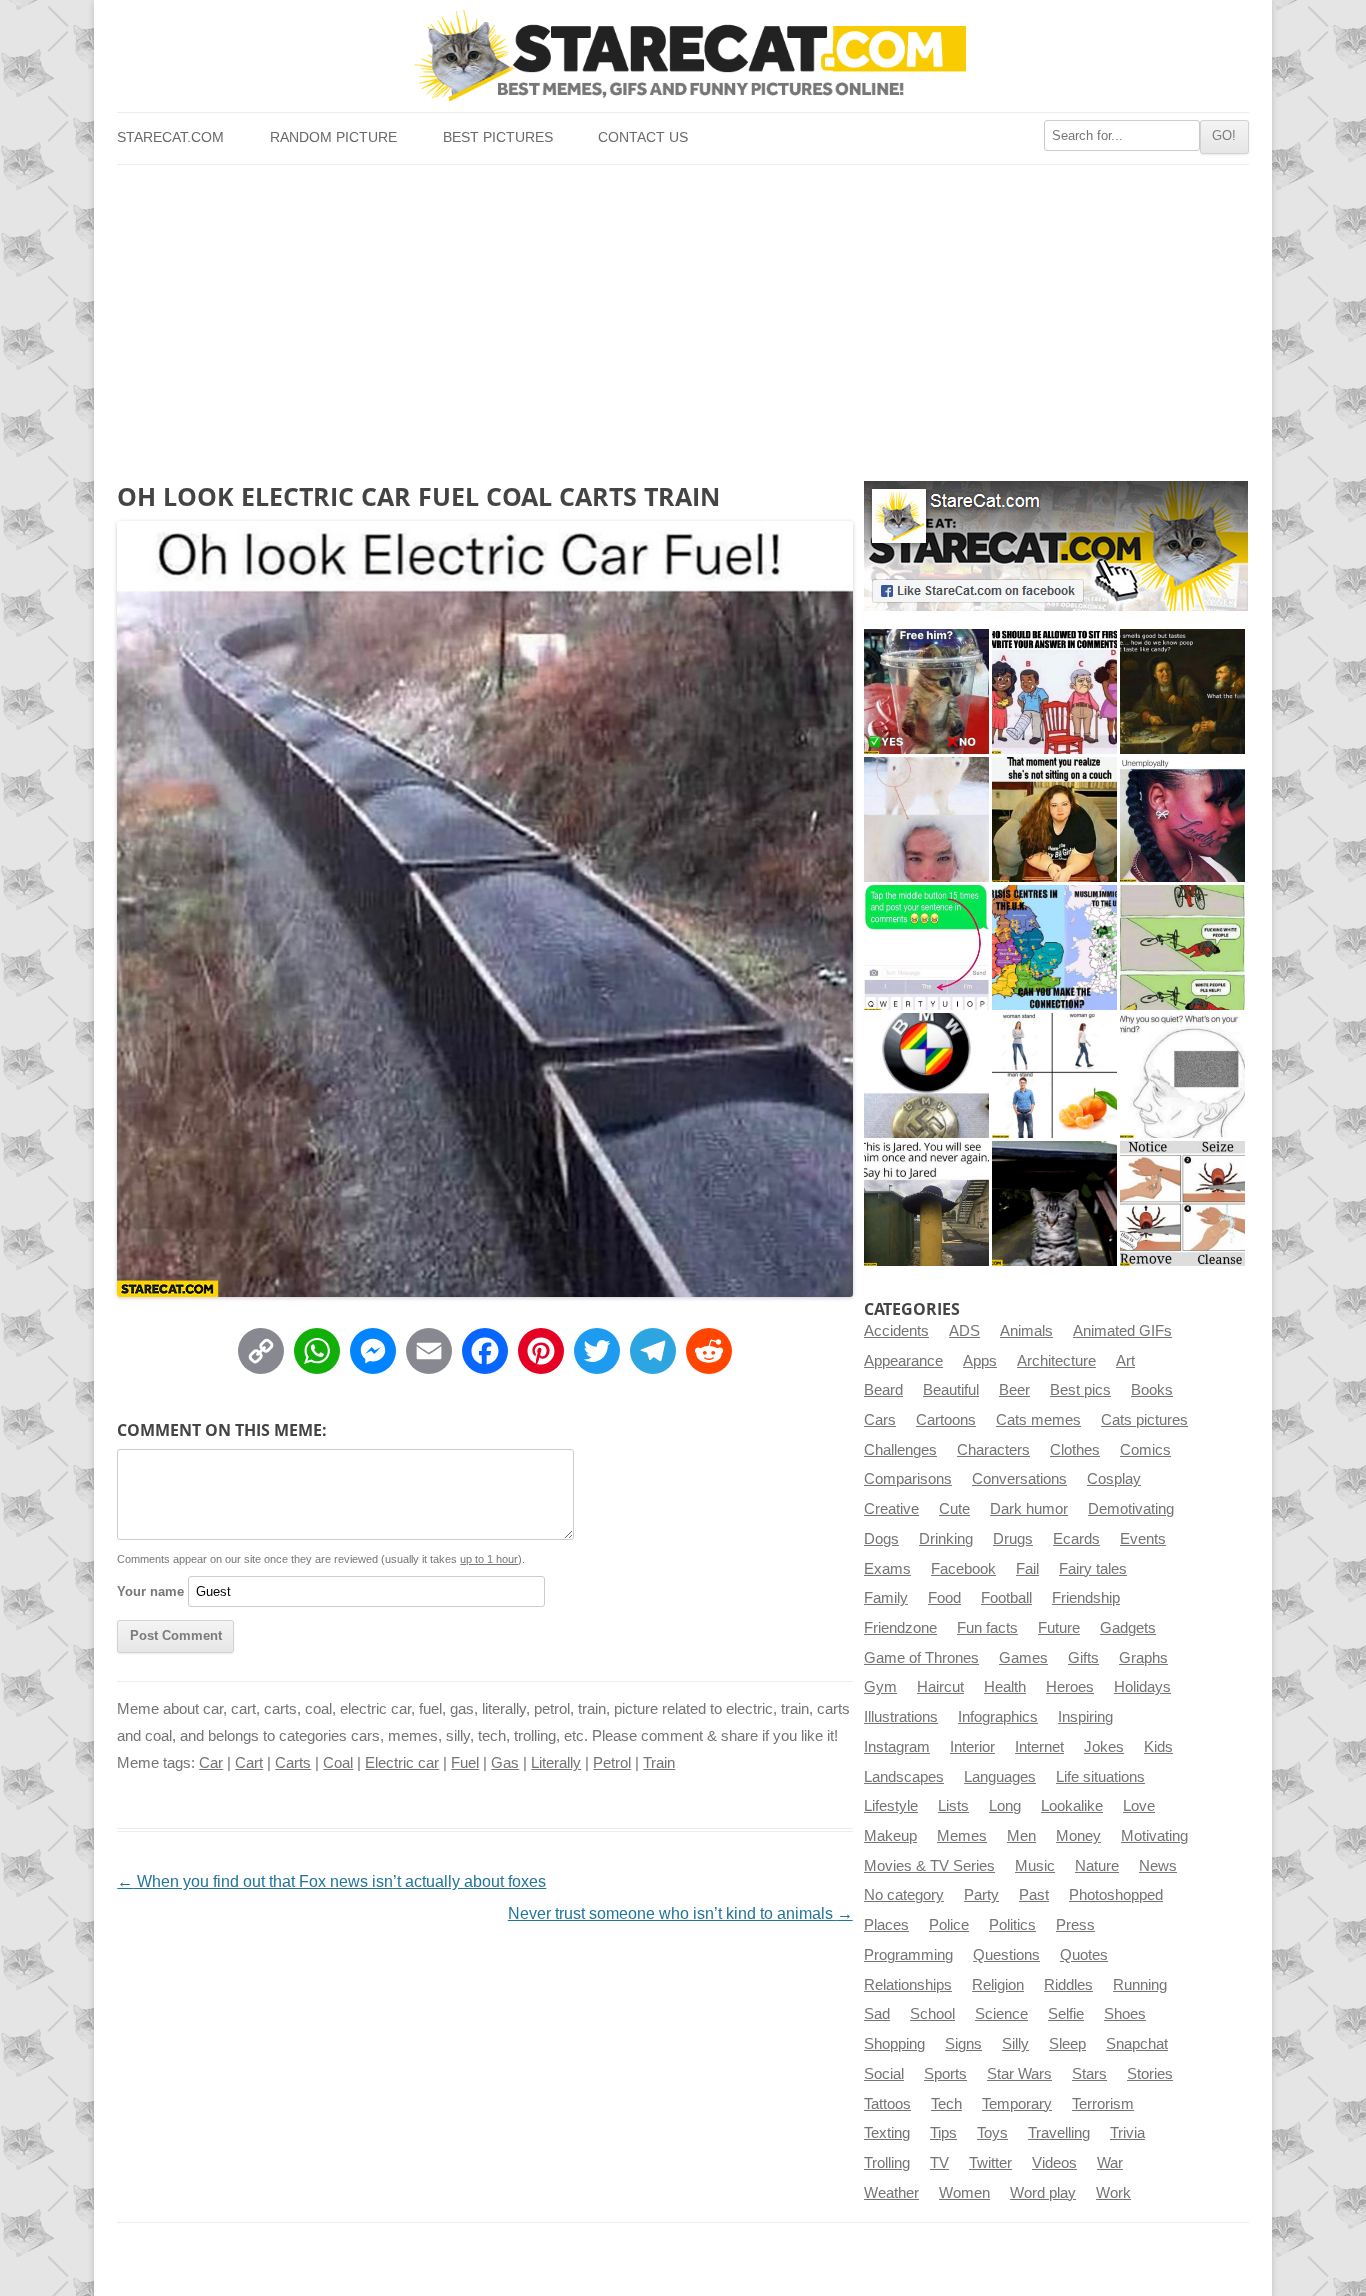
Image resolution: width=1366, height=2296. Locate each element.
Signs (963, 2044)
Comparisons (908, 1479)
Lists (953, 1806)
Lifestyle (891, 1806)
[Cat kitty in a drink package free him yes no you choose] (926, 691)
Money (1078, 1836)
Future (1059, 1628)
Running (1140, 1985)
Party (981, 1895)
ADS (964, 1331)
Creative (891, 1509)
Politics (1012, 1925)
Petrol (612, 1763)
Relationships (908, 1985)
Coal (338, 1763)
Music (1035, 1866)
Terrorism (1103, 2104)
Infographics (998, 1717)
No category (904, 1895)
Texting (887, 2133)
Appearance (903, 1361)
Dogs (881, 1539)
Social (884, 2074)
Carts (293, 1763)
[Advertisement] (682, 315)
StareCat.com (170, 137)
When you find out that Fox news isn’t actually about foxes (331, 1881)
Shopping (894, 2044)
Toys (992, 2133)
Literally (556, 1763)
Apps (980, 1361)
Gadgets (1128, 1628)
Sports (945, 2074)
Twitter (990, 2163)
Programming (908, 1955)
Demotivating (1131, 1509)
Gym (880, 1687)
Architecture (1056, 1361)
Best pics (1080, 1390)
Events (1143, 1539)
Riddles (1068, 1985)
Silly (1015, 2044)
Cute (954, 1509)
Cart (249, 1763)
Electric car (402, 1763)
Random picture (333, 137)
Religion (998, 1985)
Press (1075, 1925)
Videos (1054, 2163)
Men (1021, 1836)
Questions (1006, 1955)
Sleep (1067, 2044)
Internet (1039, 1747)
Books (1152, 1390)
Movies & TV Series (929, 1866)
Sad (877, 2014)
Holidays (1142, 1687)
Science (1001, 2014)
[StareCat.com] (682, 55)
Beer (1014, 1390)
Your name (150, 1591)
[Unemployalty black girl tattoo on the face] (1182, 819)
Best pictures (498, 137)
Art (1125, 1361)
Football (1006, 1598)
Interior (972, 1747)
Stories (1150, 2074)
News (1158, 1866)
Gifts (1083, 1658)
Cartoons (946, 1420)
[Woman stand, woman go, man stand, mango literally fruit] (1054, 1075)
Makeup (890, 1836)
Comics (1145, 1450)
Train (659, 1763)
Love (1139, 1806)
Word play (1043, 2193)
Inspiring (1085, 1717)
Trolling (887, 2163)
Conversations (1019, 1479)
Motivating (1154, 1836)
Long (1005, 1806)
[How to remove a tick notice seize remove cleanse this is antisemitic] (1182, 1203)
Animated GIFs (1122, 1331)
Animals (1026, 1331)
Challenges (900, 1450)
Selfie (1066, 2014)
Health (1005, 1687)
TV (939, 2163)
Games (1023, 1658)
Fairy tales (1093, 1569)
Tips (943, 2133)
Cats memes (1038, 1420)
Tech (946, 2104)
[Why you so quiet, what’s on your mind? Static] (1182, 1075)
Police (949, 1925)
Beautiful (951, 1390)
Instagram (897, 1747)
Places (886, 1925)
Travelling (1059, 2133)
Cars (880, 1420)
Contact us (643, 137)
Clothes (1075, 1450)
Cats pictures (1144, 1420)
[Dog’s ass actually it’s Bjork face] (926, 819)
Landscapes (904, 1777)
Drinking (946, 1539)
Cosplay (1114, 1479)
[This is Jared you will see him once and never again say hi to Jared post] (926, 1203)
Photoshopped (1116, 1895)
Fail (1027, 1569)
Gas (505, 1763)
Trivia (1127, 2133)
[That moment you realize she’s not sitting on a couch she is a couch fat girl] (1054, 819)
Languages (1000, 1777)
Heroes (1070, 1687)
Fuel (465, 1763)
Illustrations (901, 1717)
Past (1034, 1895)
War (1110, 2163)
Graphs (1143, 1658)
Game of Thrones (921, 1658)
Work (1113, 2193)
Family (886, 1598)
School (932, 2014)
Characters (993, 1450)
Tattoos (887, 2104)
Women (964, 2193)
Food (944, 1598)
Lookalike (1072, 1806)
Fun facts (987, 1628)
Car (211, 1763)
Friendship (1086, 1598)
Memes (962, 1836)
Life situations (1100, 1777)
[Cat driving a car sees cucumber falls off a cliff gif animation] (1054, 1203)
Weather (891, 2193)
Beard (883, 1390)
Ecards (1076, 1539)
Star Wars (1019, 2074)
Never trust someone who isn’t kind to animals (680, 1913)
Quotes (1084, 1955)
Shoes (1125, 2014)
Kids (1158, 1747)
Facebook (963, 1569)
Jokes (1104, 1747)
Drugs (1013, 1539)
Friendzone (900, 1628)
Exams (887, 1569)
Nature (1097, 1866)
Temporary (1017, 2104)
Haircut (940, 1687)
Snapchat (1137, 2044)
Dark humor (1029, 1509)
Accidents (896, 1331)
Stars (1089, 2074)
